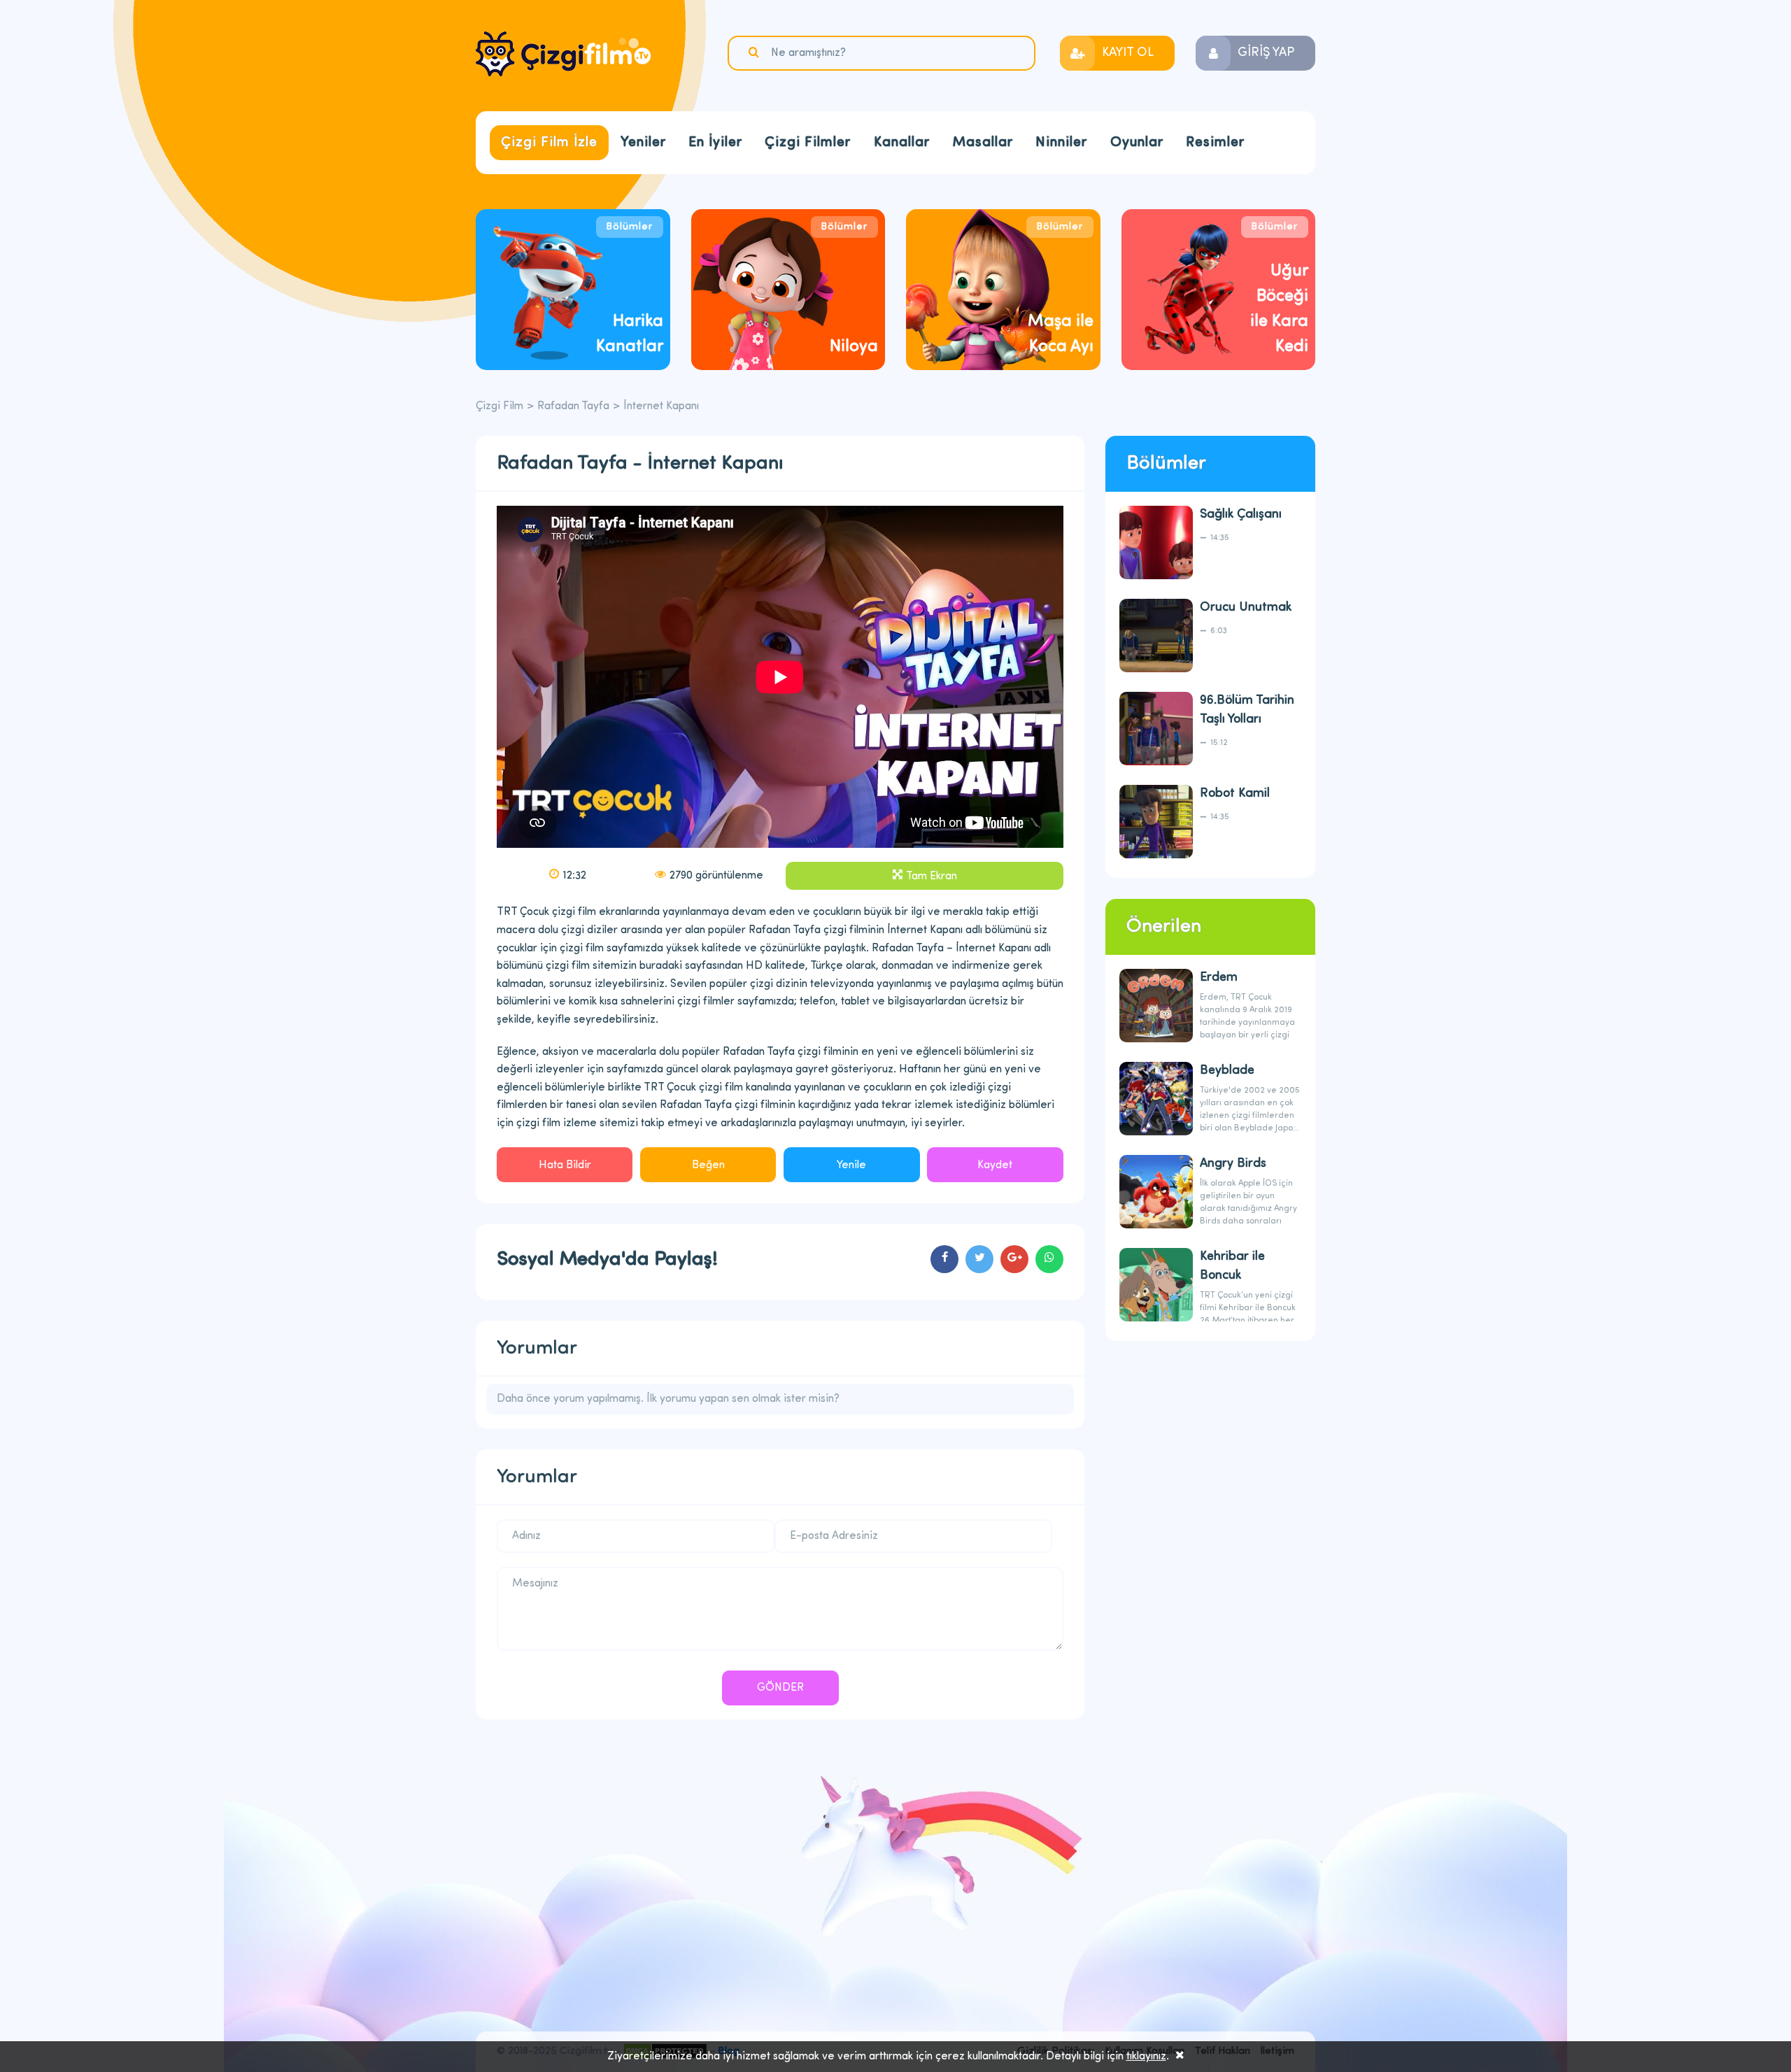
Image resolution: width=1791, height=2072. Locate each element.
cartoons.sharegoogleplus (1014, 1259)
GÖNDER (780, 1688)
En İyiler (715, 143)
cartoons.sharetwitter (979, 1259)
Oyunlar (1137, 143)
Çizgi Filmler (808, 143)
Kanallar (902, 143)
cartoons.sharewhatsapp (1049, 1259)
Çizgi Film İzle (549, 143)
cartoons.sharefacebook (944, 1259)
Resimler (1215, 143)
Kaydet (995, 1165)
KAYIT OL (1128, 53)
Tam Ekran (932, 877)
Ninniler (1061, 143)
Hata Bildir (565, 1165)
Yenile (851, 1165)
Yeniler (643, 143)
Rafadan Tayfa (573, 406)
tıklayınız (1146, 2057)
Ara (756, 52)
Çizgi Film (563, 54)
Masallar (983, 143)
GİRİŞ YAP (1266, 53)
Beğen (708, 1165)
